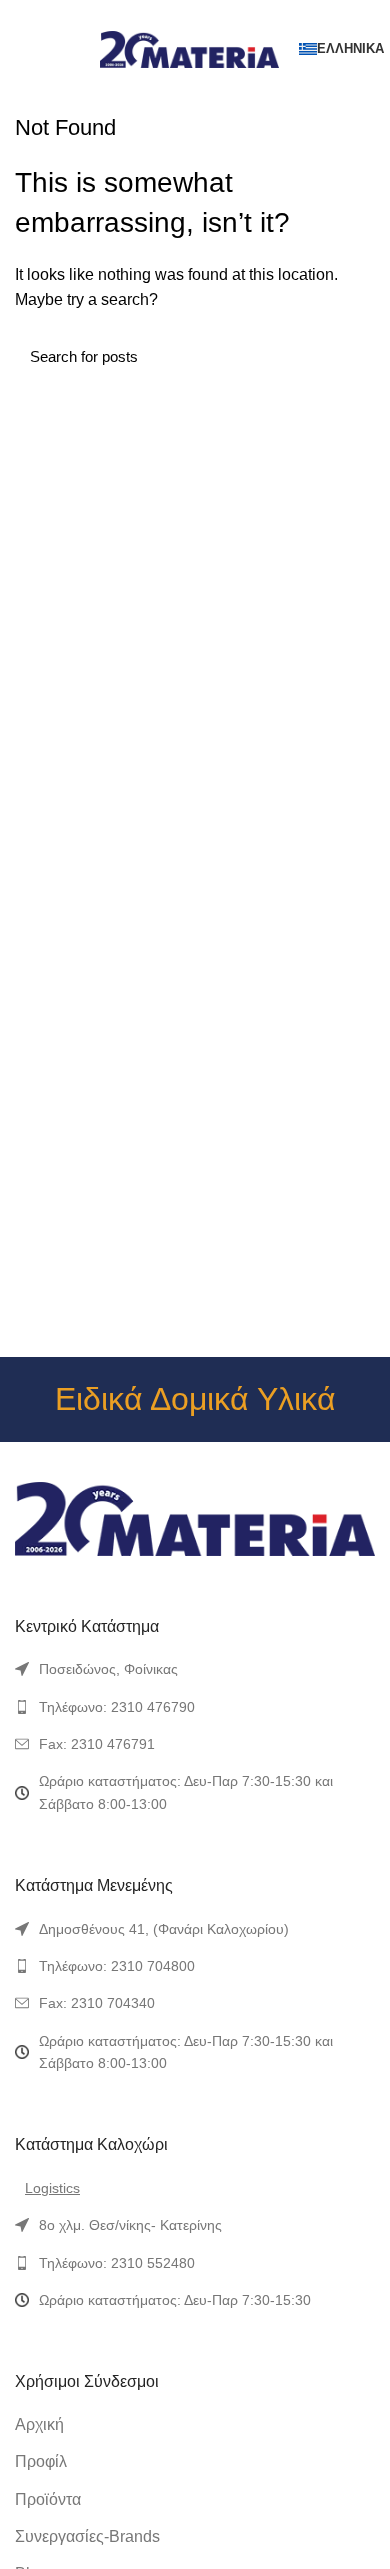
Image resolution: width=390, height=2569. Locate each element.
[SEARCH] (348, 356)
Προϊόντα (48, 2499)
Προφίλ (41, 2461)
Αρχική (39, 2424)
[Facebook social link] (149, 13)
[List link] (195, 1669)
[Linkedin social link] (218, 13)
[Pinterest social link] (195, 13)
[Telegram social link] (241, 13)
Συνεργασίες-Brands (87, 2536)
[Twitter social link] (172, 13)
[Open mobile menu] (24, 49)
